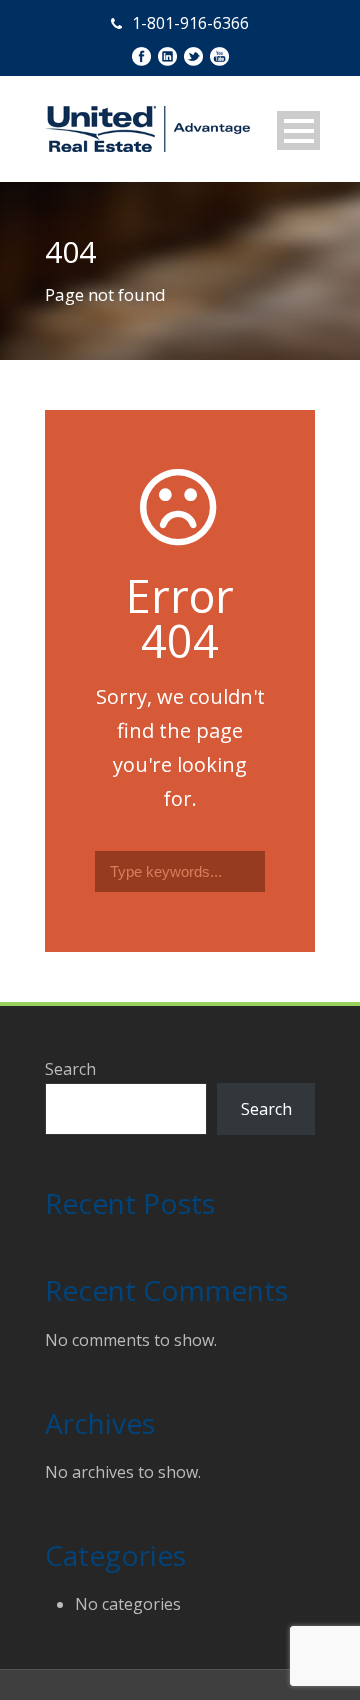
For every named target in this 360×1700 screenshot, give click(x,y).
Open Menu (298, 130)
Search (70, 1069)
